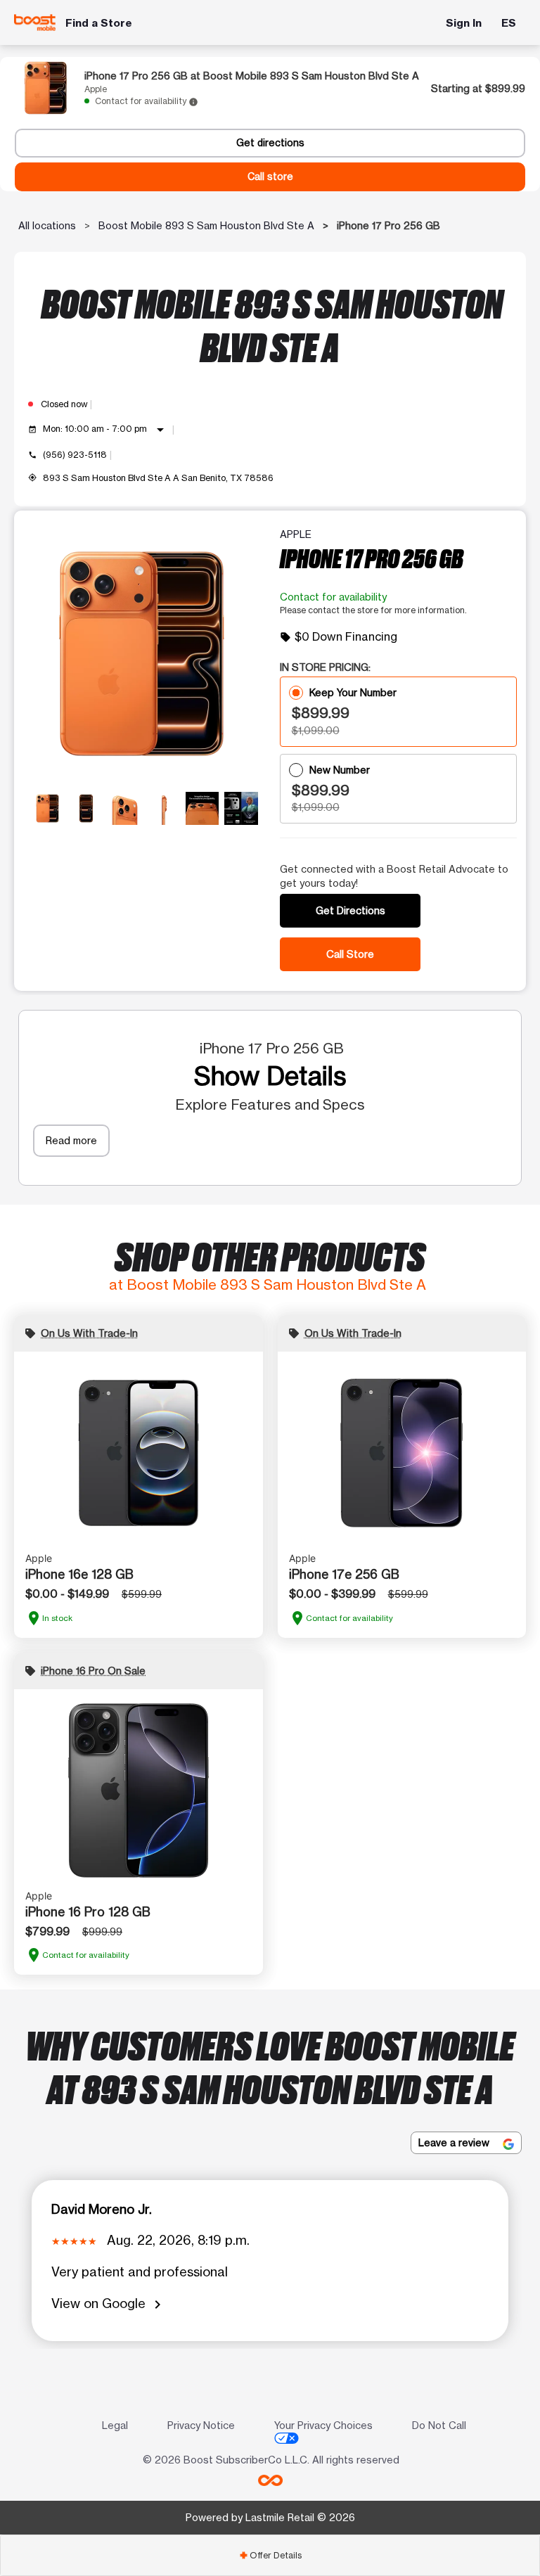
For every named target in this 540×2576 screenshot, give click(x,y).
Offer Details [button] (270, 2555)
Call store (270, 177)
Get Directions (351, 910)
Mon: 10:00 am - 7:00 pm (106, 430)
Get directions (270, 143)
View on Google (109, 2304)
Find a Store (99, 23)
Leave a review (455, 2142)
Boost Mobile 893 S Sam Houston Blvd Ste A (206, 225)
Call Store (350, 954)
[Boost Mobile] (35, 23)
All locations (47, 225)
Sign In (464, 23)
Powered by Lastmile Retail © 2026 (270, 2517)
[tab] (270, 2555)
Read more (71, 1140)
